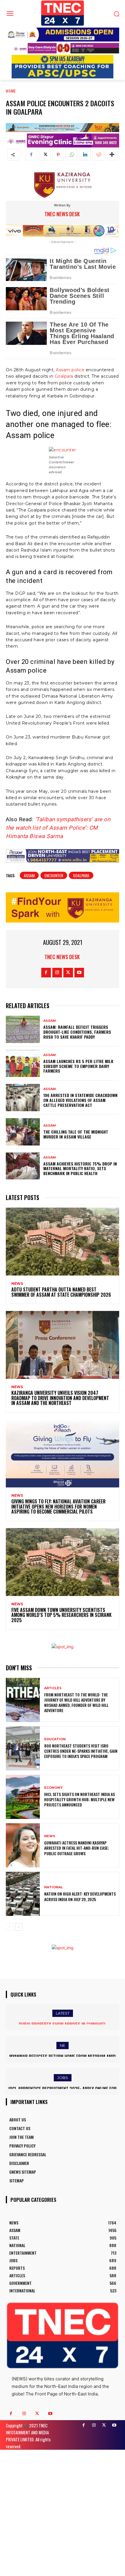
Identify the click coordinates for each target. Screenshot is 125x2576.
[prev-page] (9, 1927)
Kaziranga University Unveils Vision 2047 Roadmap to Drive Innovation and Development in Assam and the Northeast (60, 1398)
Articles (53, 1688)
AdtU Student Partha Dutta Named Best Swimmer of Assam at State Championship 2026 (61, 1292)
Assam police (70, 370)
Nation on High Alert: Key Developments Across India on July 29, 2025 (80, 1896)
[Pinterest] (58, 155)
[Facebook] (31, 155)
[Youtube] (79, 973)
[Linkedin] (85, 155)
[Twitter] (45, 155)
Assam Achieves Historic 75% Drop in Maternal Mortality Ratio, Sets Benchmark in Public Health (80, 1169)
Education (55, 1739)
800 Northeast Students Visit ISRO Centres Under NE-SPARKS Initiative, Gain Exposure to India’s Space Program (81, 1751)
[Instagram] (57, 973)
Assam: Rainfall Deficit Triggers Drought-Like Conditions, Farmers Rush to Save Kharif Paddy (77, 1032)
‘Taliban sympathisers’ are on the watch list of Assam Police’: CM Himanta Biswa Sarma (58, 828)
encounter (54, 875)
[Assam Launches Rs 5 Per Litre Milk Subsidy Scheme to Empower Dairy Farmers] (23, 1064)
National (53, 1887)
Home (11, 91)
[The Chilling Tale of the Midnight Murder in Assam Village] (23, 1132)
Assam (29, 875)
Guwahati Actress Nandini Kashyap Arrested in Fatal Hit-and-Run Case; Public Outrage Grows (77, 1848)
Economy (53, 1788)
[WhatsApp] (72, 155)
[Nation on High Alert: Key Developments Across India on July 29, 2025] (23, 1894)
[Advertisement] (63, 2512)
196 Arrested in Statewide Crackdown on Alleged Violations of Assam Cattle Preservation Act (80, 1100)
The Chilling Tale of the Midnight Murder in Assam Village (76, 1134)
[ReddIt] (98, 155)
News (17, 1284)
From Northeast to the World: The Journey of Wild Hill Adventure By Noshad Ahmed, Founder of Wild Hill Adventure (76, 1703)
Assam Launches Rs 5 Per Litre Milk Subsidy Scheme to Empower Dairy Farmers (78, 1066)
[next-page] (19, 1927)
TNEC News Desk (62, 214)
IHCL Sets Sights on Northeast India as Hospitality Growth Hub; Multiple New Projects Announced (80, 1799)
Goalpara (64, 376)
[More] (112, 155)
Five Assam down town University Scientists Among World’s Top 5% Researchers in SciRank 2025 (61, 1615)
